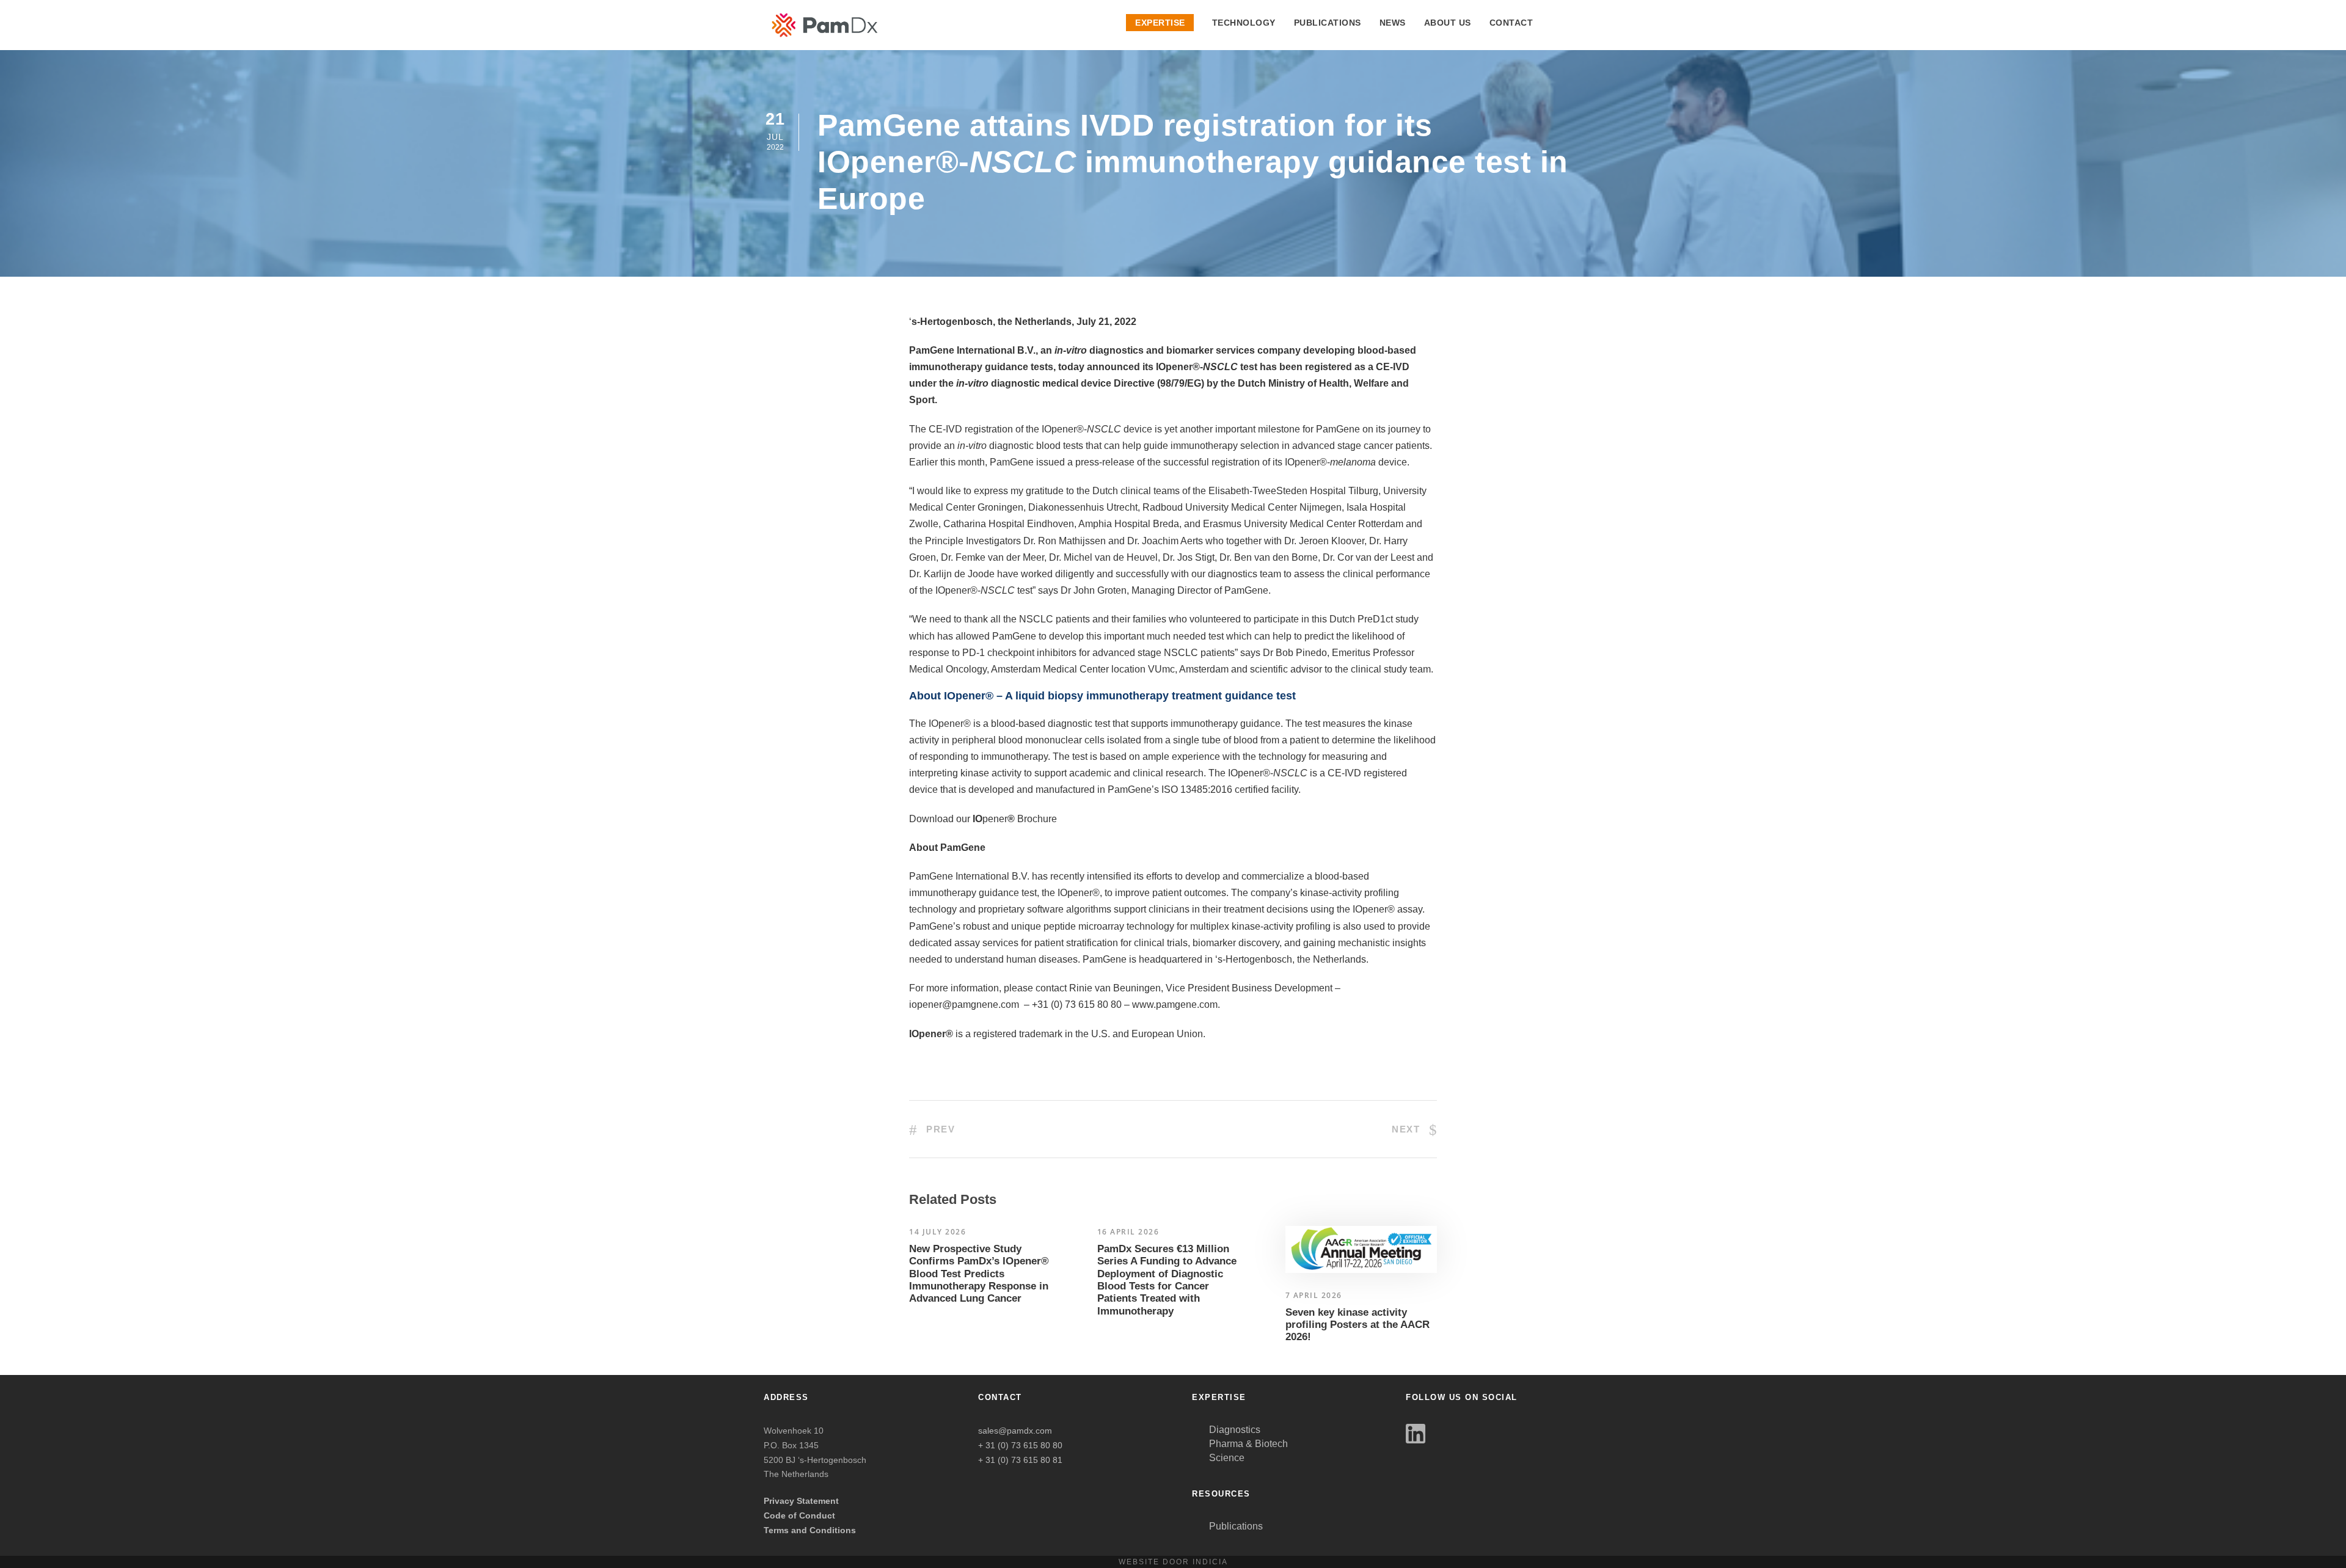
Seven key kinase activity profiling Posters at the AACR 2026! (1358, 1325)
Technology (1244, 23)
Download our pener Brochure (983, 819)
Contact (1511, 23)
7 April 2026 (1314, 1295)
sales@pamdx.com (1015, 1431)
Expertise (1160, 23)
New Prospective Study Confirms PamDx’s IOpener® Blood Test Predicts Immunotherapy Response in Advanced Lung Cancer (979, 1274)
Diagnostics (1235, 1430)
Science (1227, 1458)
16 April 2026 (1128, 1232)
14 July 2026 (937, 1232)
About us (1448, 23)
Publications (1328, 23)
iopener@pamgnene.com (964, 1005)
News (1393, 23)
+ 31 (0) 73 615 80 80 (1020, 1445)
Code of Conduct (799, 1515)
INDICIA (1210, 1562)
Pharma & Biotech (1248, 1444)
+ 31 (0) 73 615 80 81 (1020, 1460)
